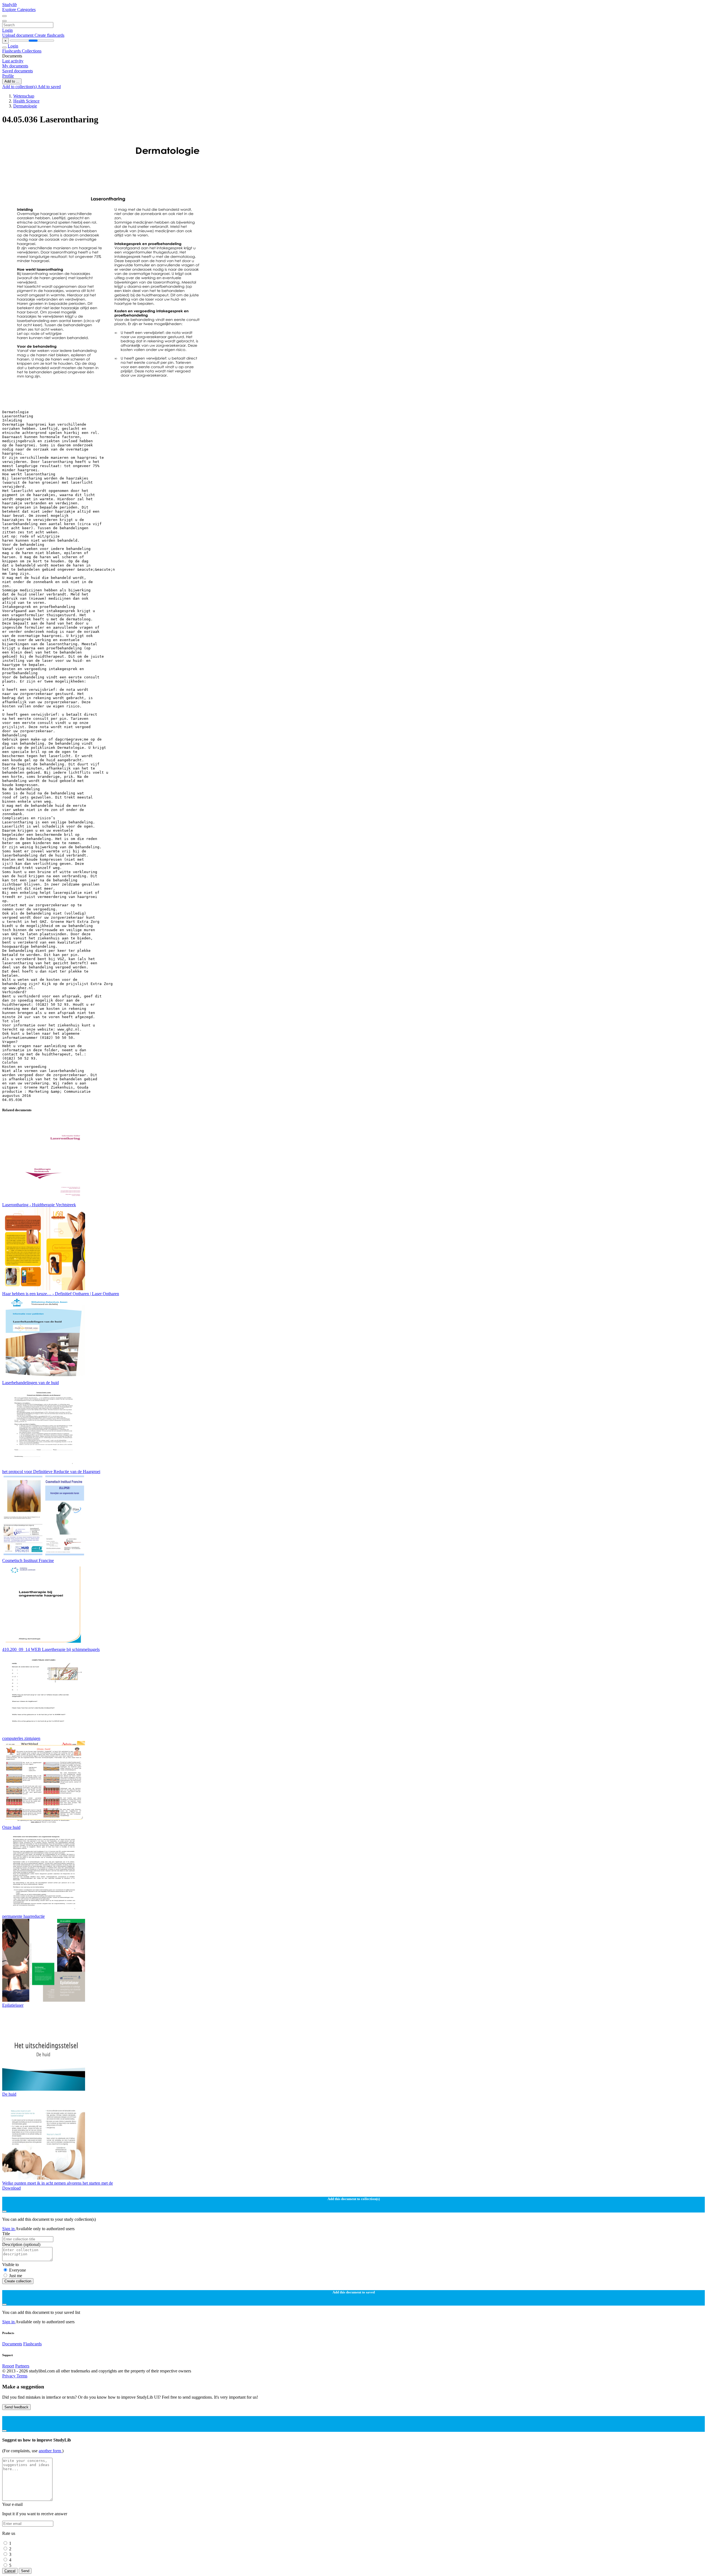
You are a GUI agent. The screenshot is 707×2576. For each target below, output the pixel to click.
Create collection (18, 2281)
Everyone (18, 2270)
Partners (22, 2366)
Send (25, 2571)
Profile (8, 76)
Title (6, 2234)
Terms (22, 2376)
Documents (12, 2344)
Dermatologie (25, 106)
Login (7, 30)
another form (50, 2451)
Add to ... (12, 81)
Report (8, 2366)
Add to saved (49, 87)
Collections (32, 51)
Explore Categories (19, 10)
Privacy (9, 2376)
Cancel (10, 2571)
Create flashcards (49, 35)
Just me (16, 2276)
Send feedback (16, 2407)
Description (21, 2244)
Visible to (10, 2265)
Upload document (18, 35)
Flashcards (12, 51)
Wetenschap (24, 96)
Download (11, 2188)
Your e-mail (12, 2504)
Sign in (9, 2229)
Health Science (26, 101)
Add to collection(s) (20, 87)
